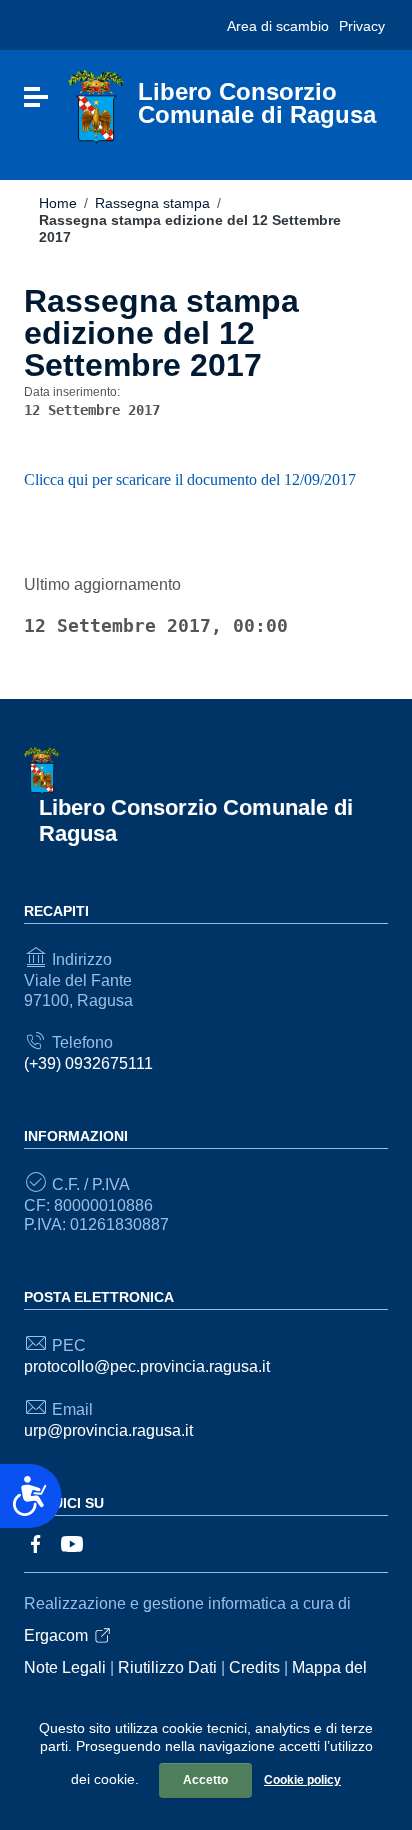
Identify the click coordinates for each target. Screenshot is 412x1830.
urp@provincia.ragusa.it (108, 1430)
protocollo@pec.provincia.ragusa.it (147, 1366)
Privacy (362, 26)
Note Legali (65, 1667)
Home (58, 203)
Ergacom (56, 1635)
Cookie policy (302, 1780)
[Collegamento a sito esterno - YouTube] (72, 1542)
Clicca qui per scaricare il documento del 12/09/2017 (190, 479)
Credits (254, 1667)
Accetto (205, 1780)
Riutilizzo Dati (167, 1667)
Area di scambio (278, 26)
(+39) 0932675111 (88, 1063)
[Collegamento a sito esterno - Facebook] (36, 1542)
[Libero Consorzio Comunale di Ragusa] (96, 106)
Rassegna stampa (152, 203)
